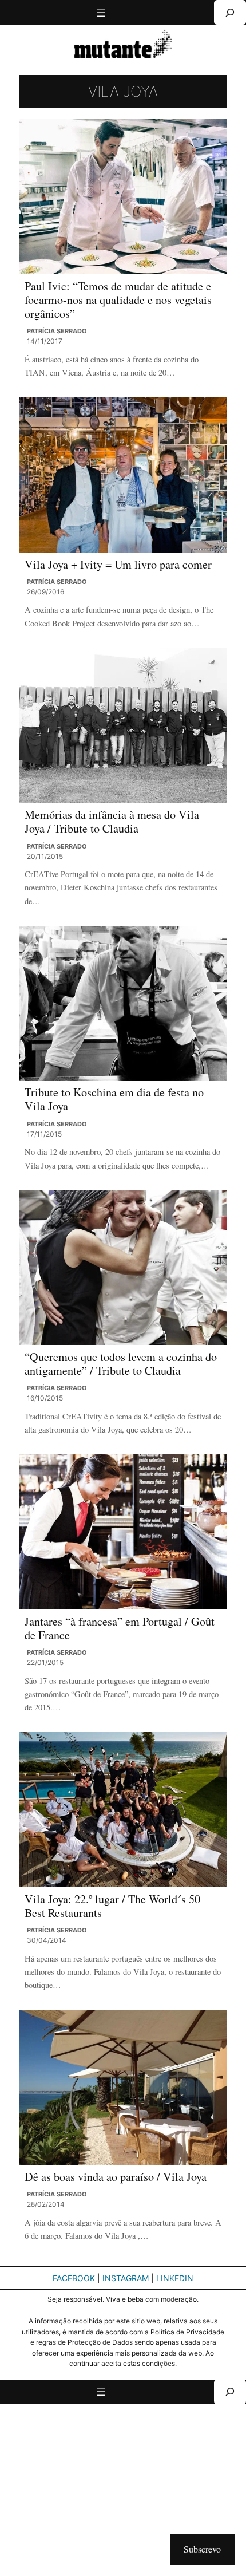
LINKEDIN (175, 2278)
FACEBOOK (74, 2278)
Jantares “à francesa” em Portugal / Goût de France (120, 1629)
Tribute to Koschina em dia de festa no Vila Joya (114, 1100)
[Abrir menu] (101, 13)
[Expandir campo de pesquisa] (230, 12)
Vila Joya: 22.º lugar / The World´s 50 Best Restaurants (112, 1906)
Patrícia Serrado (57, 331)
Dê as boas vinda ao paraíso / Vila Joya (116, 2177)
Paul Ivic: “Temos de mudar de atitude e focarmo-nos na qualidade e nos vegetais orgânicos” (118, 300)
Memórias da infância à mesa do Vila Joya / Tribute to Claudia (112, 822)
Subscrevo (202, 2549)
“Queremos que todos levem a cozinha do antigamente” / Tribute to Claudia (121, 1364)
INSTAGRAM (126, 2278)
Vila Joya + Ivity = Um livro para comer (118, 565)
